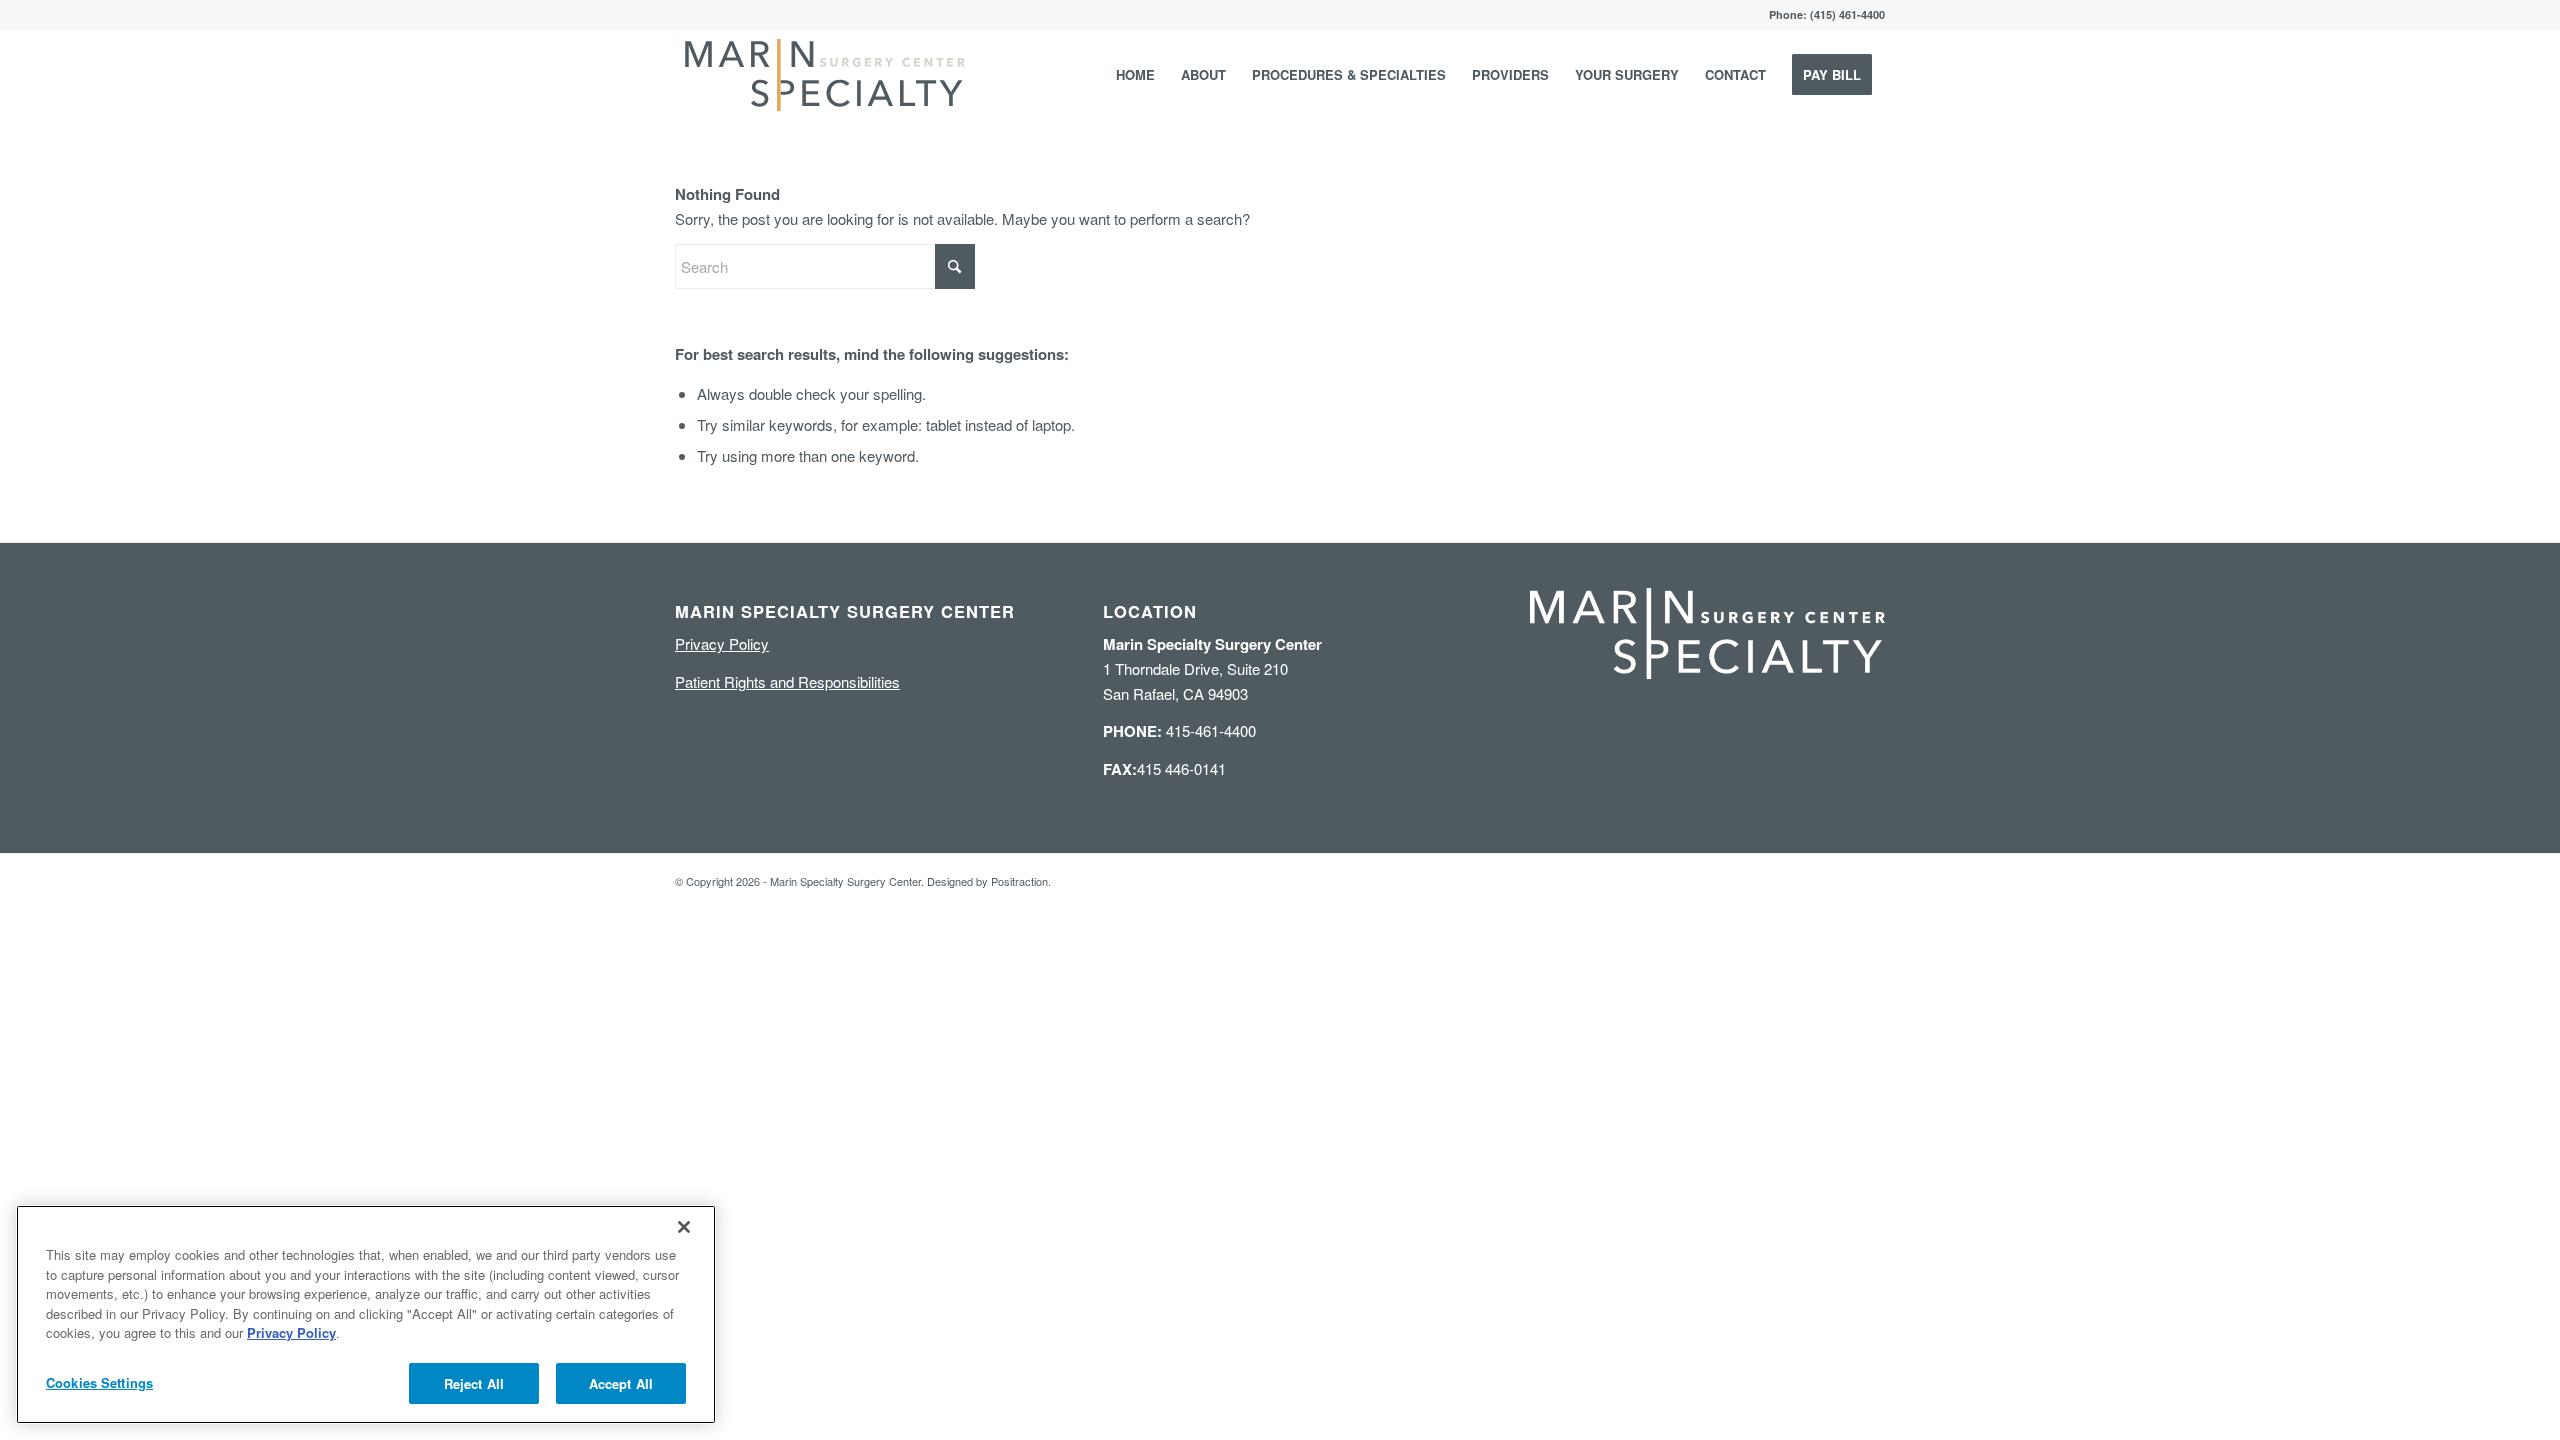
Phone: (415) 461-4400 (1827, 14)
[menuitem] (1135, 75)
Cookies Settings (99, 1381)
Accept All (621, 1382)
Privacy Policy (722, 643)
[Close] (684, 1227)
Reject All (474, 1382)
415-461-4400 (1179, 730)
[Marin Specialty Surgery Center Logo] (825, 75)
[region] (366, 1314)
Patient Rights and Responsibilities (787, 681)
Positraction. (1021, 881)
